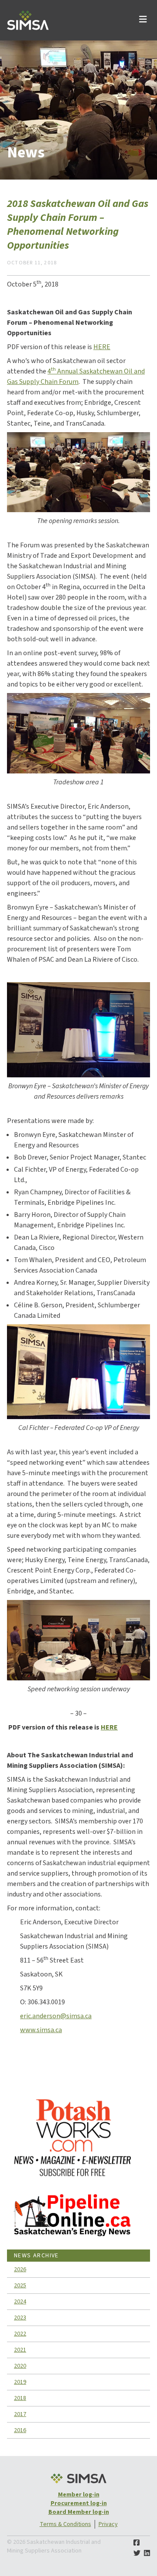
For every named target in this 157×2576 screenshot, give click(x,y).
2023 (20, 2318)
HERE (102, 347)
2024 (20, 2302)
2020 (20, 2366)
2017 (20, 2414)
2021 (20, 2350)
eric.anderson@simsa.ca (56, 2016)
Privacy (108, 2524)
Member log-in (79, 2495)
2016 (20, 2430)
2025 (20, 2286)
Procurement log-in (79, 2503)
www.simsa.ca (41, 2030)
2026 (20, 2269)
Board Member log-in (79, 2512)
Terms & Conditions (65, 2524)
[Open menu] (143, 20)
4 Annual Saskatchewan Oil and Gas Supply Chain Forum (76, 377)
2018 (20, 2398)
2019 (20, 2382)
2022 (20, 2334)
